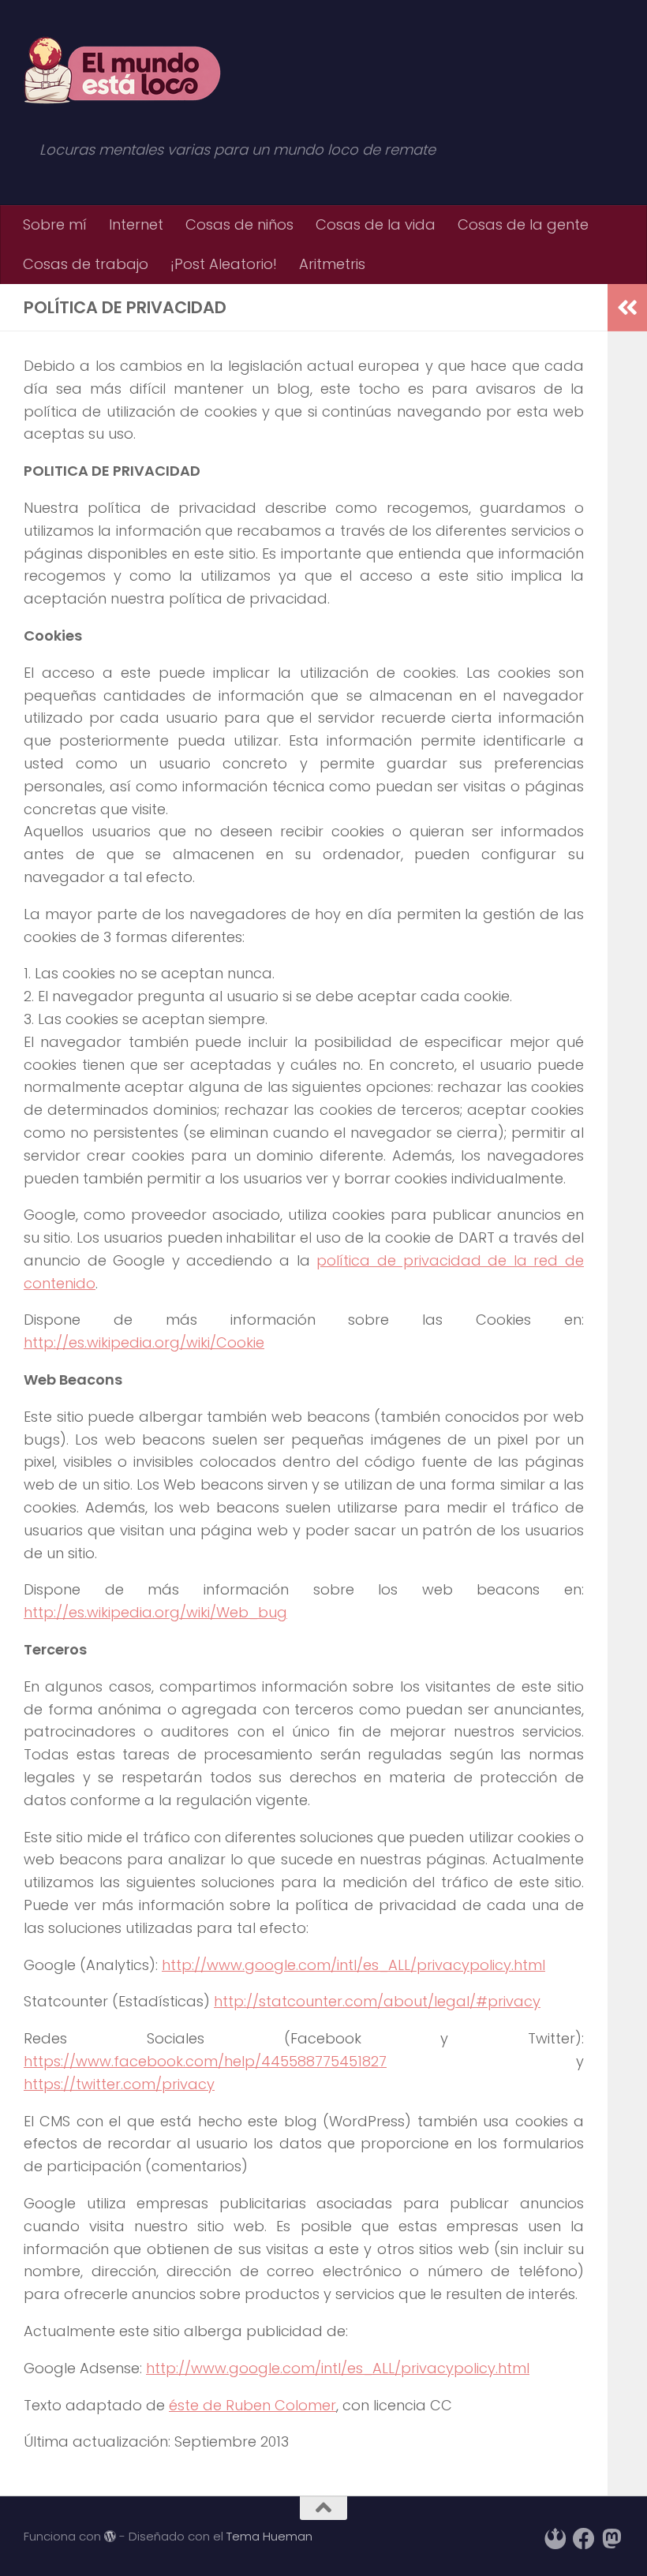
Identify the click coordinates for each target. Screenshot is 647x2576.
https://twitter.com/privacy (119, 2084)
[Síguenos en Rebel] (555, 2539)
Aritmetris (332, 264)
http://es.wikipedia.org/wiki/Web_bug (155, 1612)
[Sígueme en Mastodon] (612, 2539)
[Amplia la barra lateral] (627, 308)
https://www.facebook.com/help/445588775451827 (205, 2061)
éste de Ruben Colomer (252, 2405)
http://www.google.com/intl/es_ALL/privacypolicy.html (353, 1965)
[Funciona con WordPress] (110, 2537)
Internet (136, 224)
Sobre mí (55, 224)
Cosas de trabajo (86, 264)
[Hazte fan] (584, 2539)
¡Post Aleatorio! (224, 264)
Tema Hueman (269, 2536)
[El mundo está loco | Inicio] (122, 71)
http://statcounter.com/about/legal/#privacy (377, 2001)
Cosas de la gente (523, 224)
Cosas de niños (239, 224)
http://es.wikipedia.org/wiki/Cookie (144, 1342)
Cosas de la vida (376, 224)
